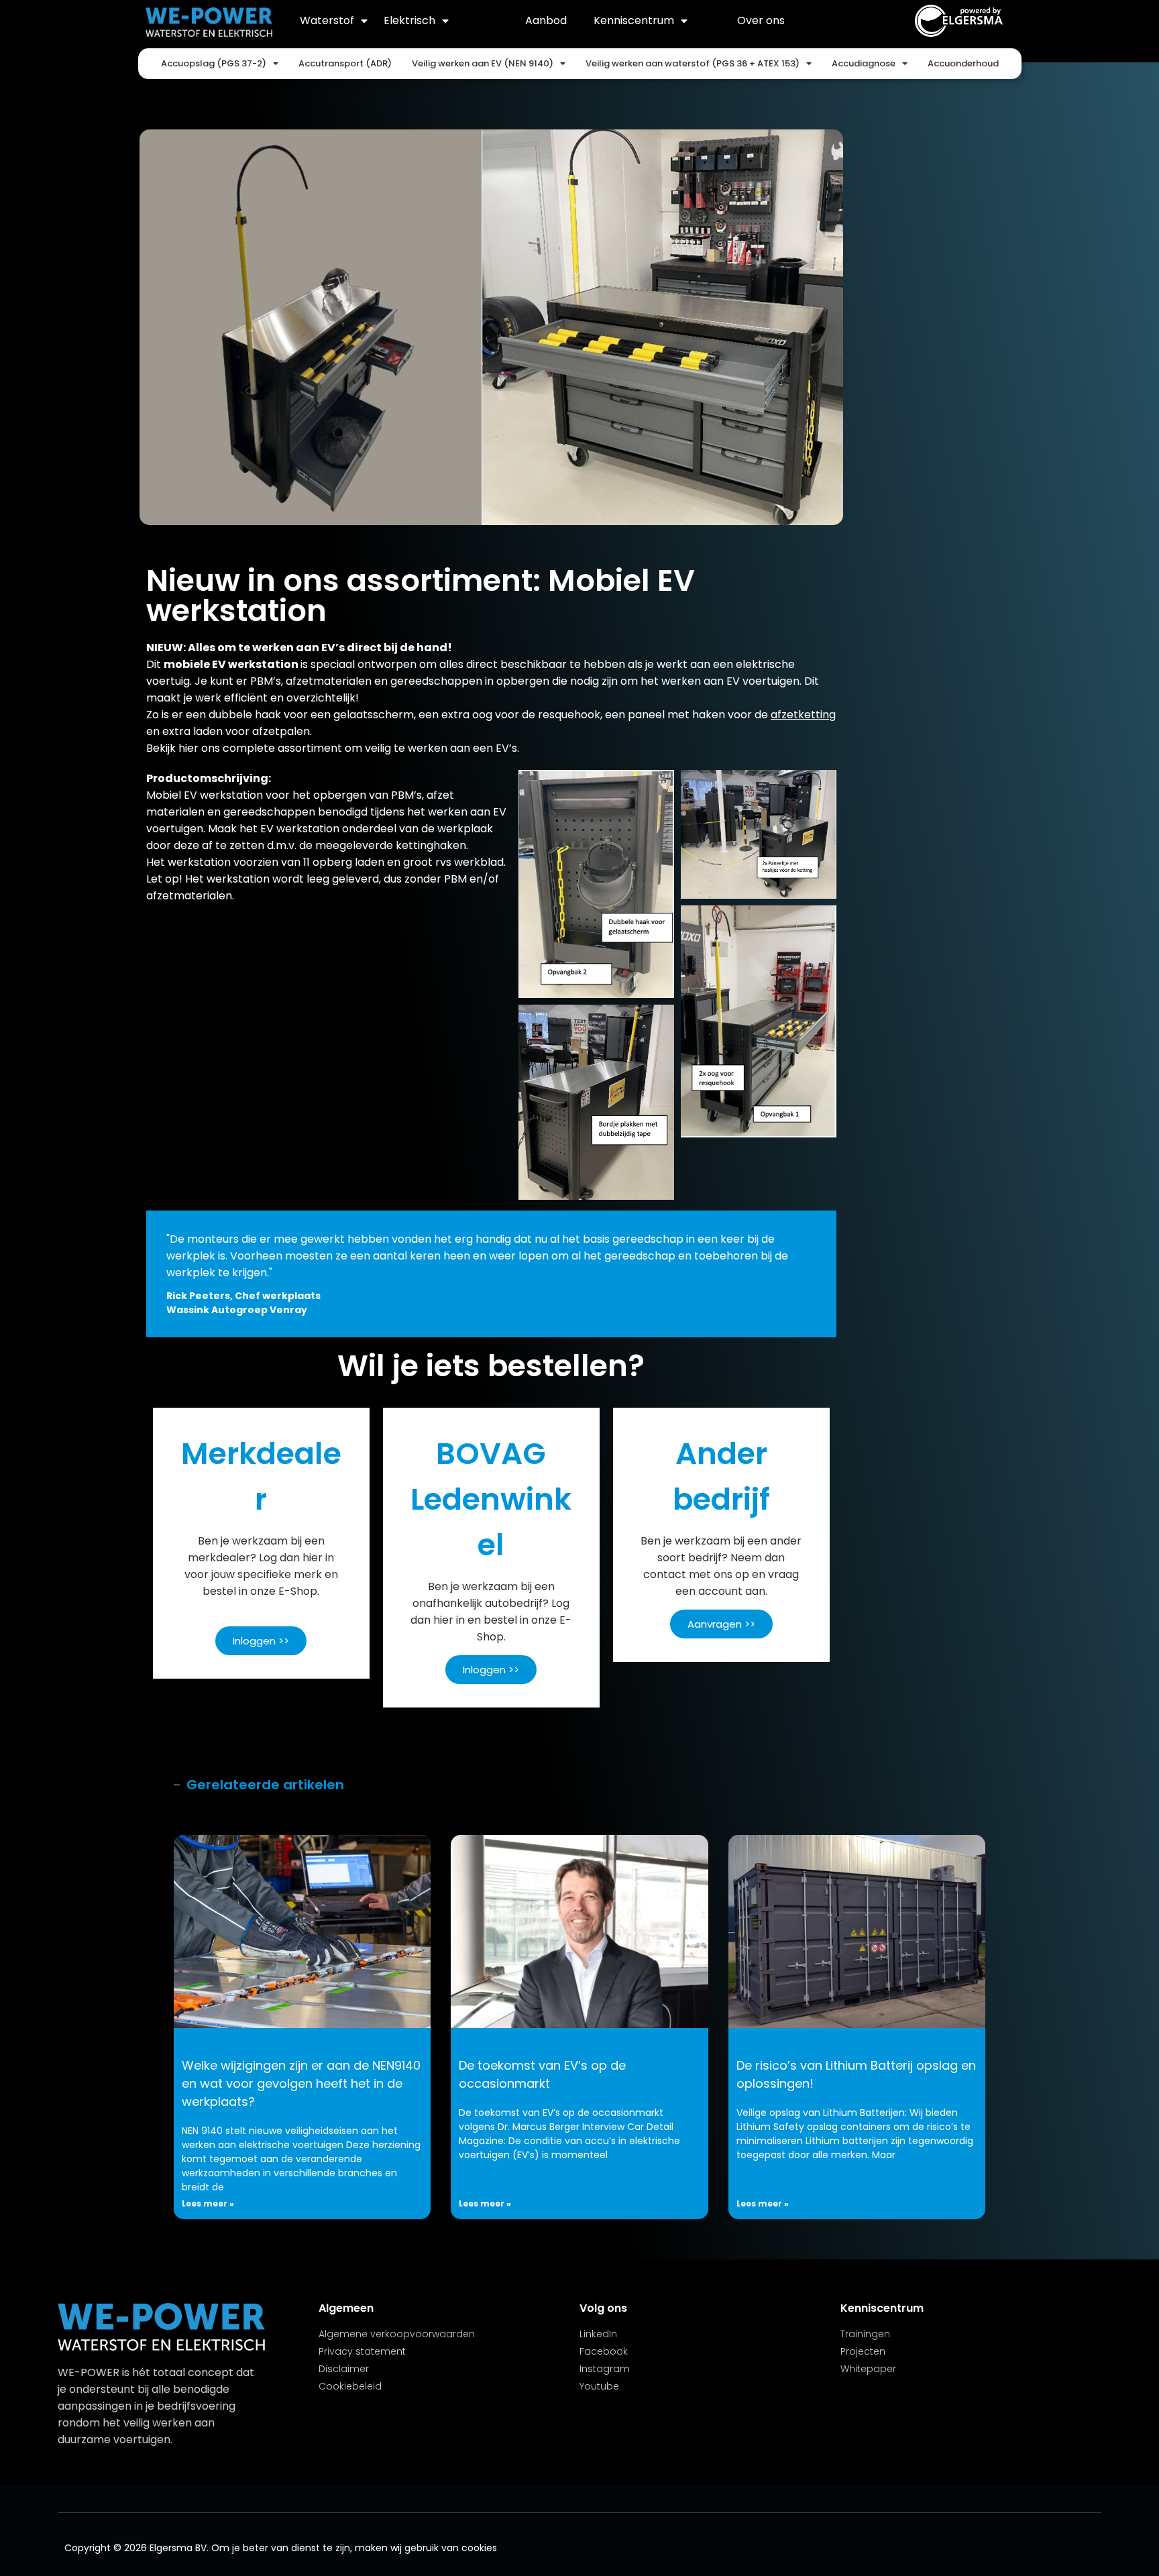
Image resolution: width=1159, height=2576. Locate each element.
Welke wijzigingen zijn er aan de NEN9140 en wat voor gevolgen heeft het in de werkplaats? (301, 2083)
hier (188, 748)
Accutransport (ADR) (345, 63)
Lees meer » (208, 2203)
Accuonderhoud (963, 63)
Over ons (761, 20)
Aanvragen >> (721, 1624)
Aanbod (546, 20)
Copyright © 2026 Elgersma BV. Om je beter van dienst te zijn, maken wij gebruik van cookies (281, 2548)
